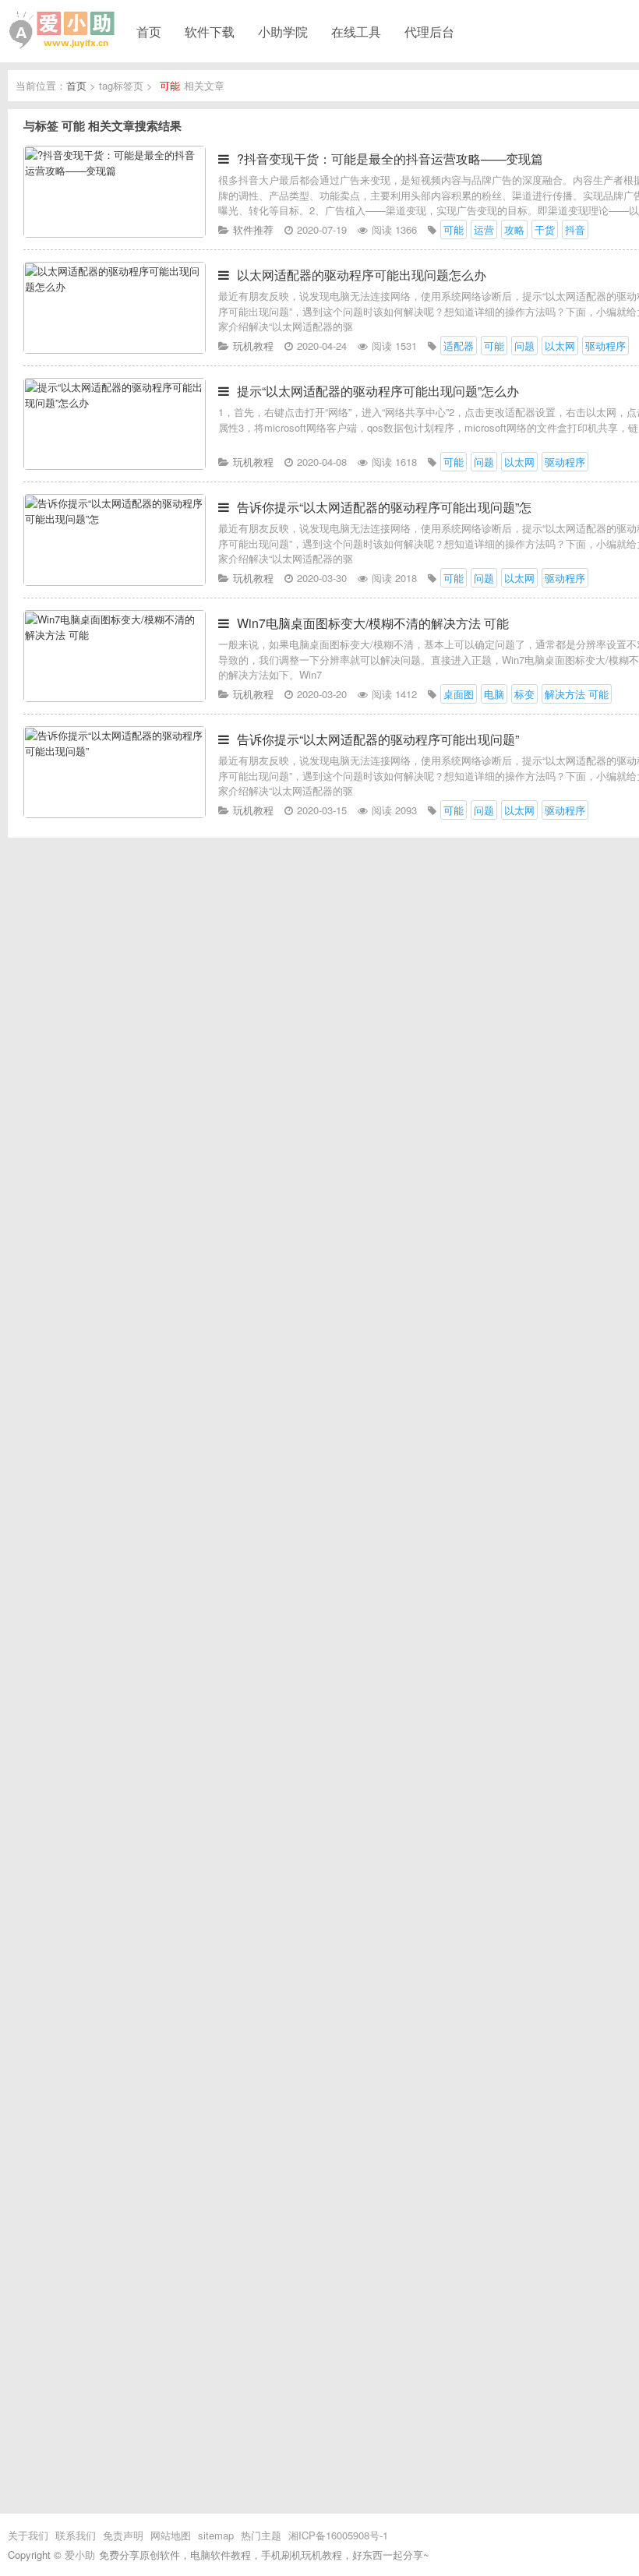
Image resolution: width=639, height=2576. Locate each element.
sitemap (216, 2535)
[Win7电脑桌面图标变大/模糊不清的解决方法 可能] (115, 698)
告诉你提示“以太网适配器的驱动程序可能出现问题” (378, 739)
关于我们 (28, 2535)
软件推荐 (253, 229)
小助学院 (283, 31)
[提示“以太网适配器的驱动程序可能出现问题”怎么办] (115, 466)
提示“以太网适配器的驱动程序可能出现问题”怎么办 (378, 391)
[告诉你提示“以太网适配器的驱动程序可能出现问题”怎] (115, 582)
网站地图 (171, 2535)
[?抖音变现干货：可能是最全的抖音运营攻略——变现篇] (115, 233)
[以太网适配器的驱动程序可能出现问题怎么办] (115, 349)
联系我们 (76, 2535)
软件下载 (210, 31)
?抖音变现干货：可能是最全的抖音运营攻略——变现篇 (390, 159)
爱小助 (80, 2555)
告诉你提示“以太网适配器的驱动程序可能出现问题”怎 (384, 507)
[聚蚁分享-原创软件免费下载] (62, 30)
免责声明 (123, 2535)
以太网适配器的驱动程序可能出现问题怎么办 (362, 275)
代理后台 (429, 31)
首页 (149, 31)
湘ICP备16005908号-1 (338, 2535)
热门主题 (261, 2535)
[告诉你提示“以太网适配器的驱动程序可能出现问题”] (115, 814)
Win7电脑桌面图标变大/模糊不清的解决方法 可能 (373, 623)
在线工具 (356, 31)
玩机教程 (253, 346)
